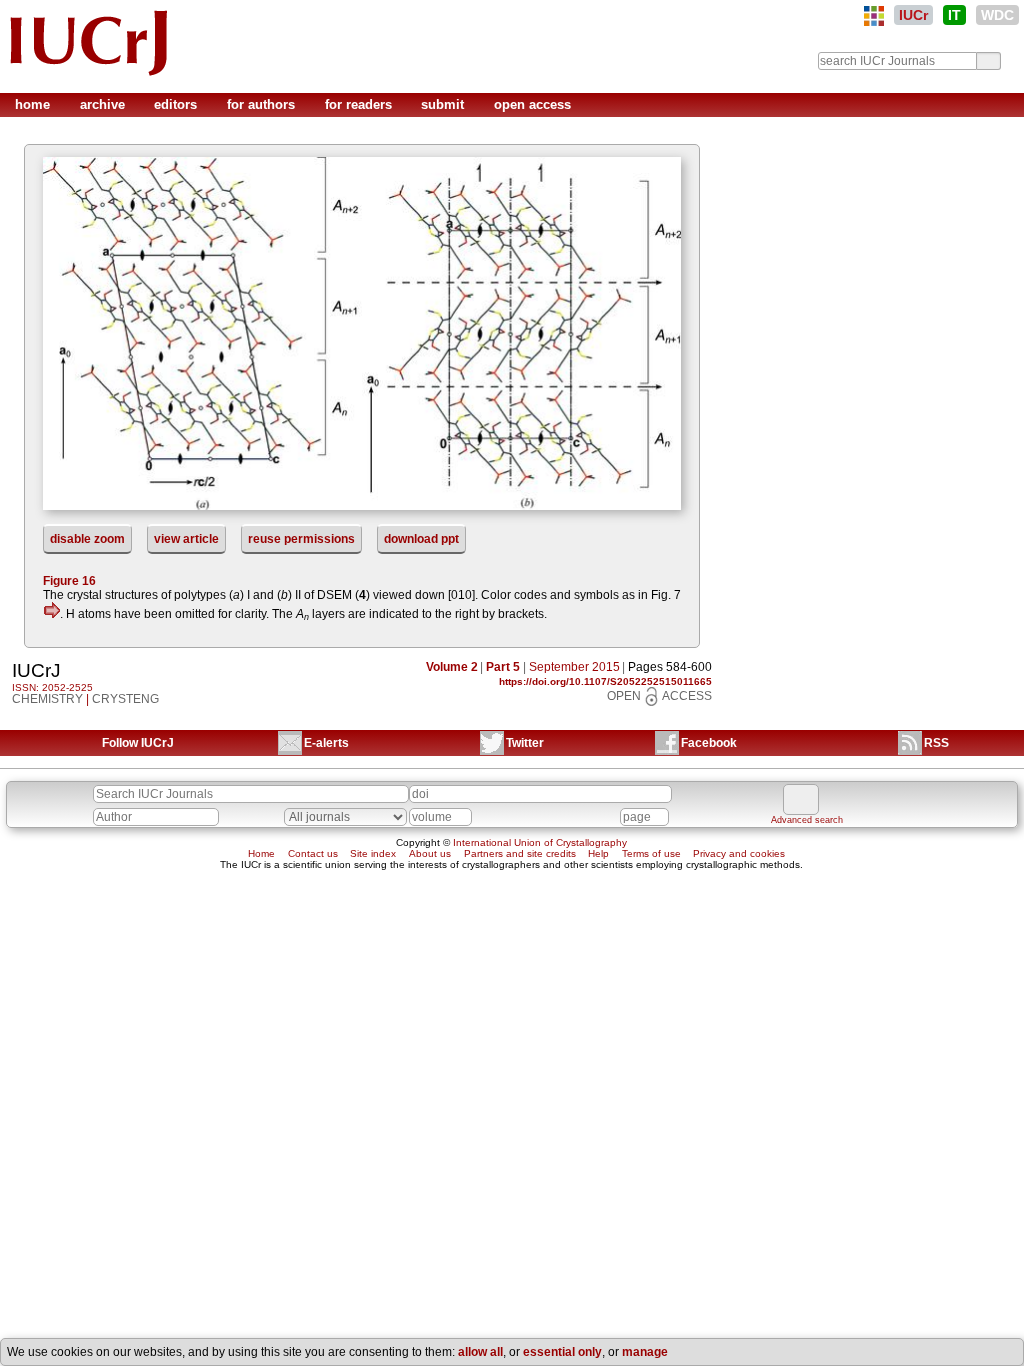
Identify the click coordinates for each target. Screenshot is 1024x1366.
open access (532, 104)
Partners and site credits (520, 853)
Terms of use (651, 853)
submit (444, 104)
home (34, 104)
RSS (936, 743)
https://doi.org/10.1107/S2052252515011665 (605, 681)
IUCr (913, 15)
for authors (263, 104)
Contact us (313, 853)
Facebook (709, 743)
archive (104, 104)
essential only (562, 1352)
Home (261, 853)
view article (186, 539)
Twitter (525, 743)
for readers (360, 104)
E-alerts (326, 743)
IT (954, 15)
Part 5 (503, 667)
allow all (480, 1352)
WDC (997, 15)
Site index (373, 853)
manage (645, 1352)
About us (430, 853)
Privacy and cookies (739, 853)
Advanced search (807, 820)
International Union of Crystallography (540, 842)
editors (177, 104)
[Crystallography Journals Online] (874, 16)
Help (598, 853)
